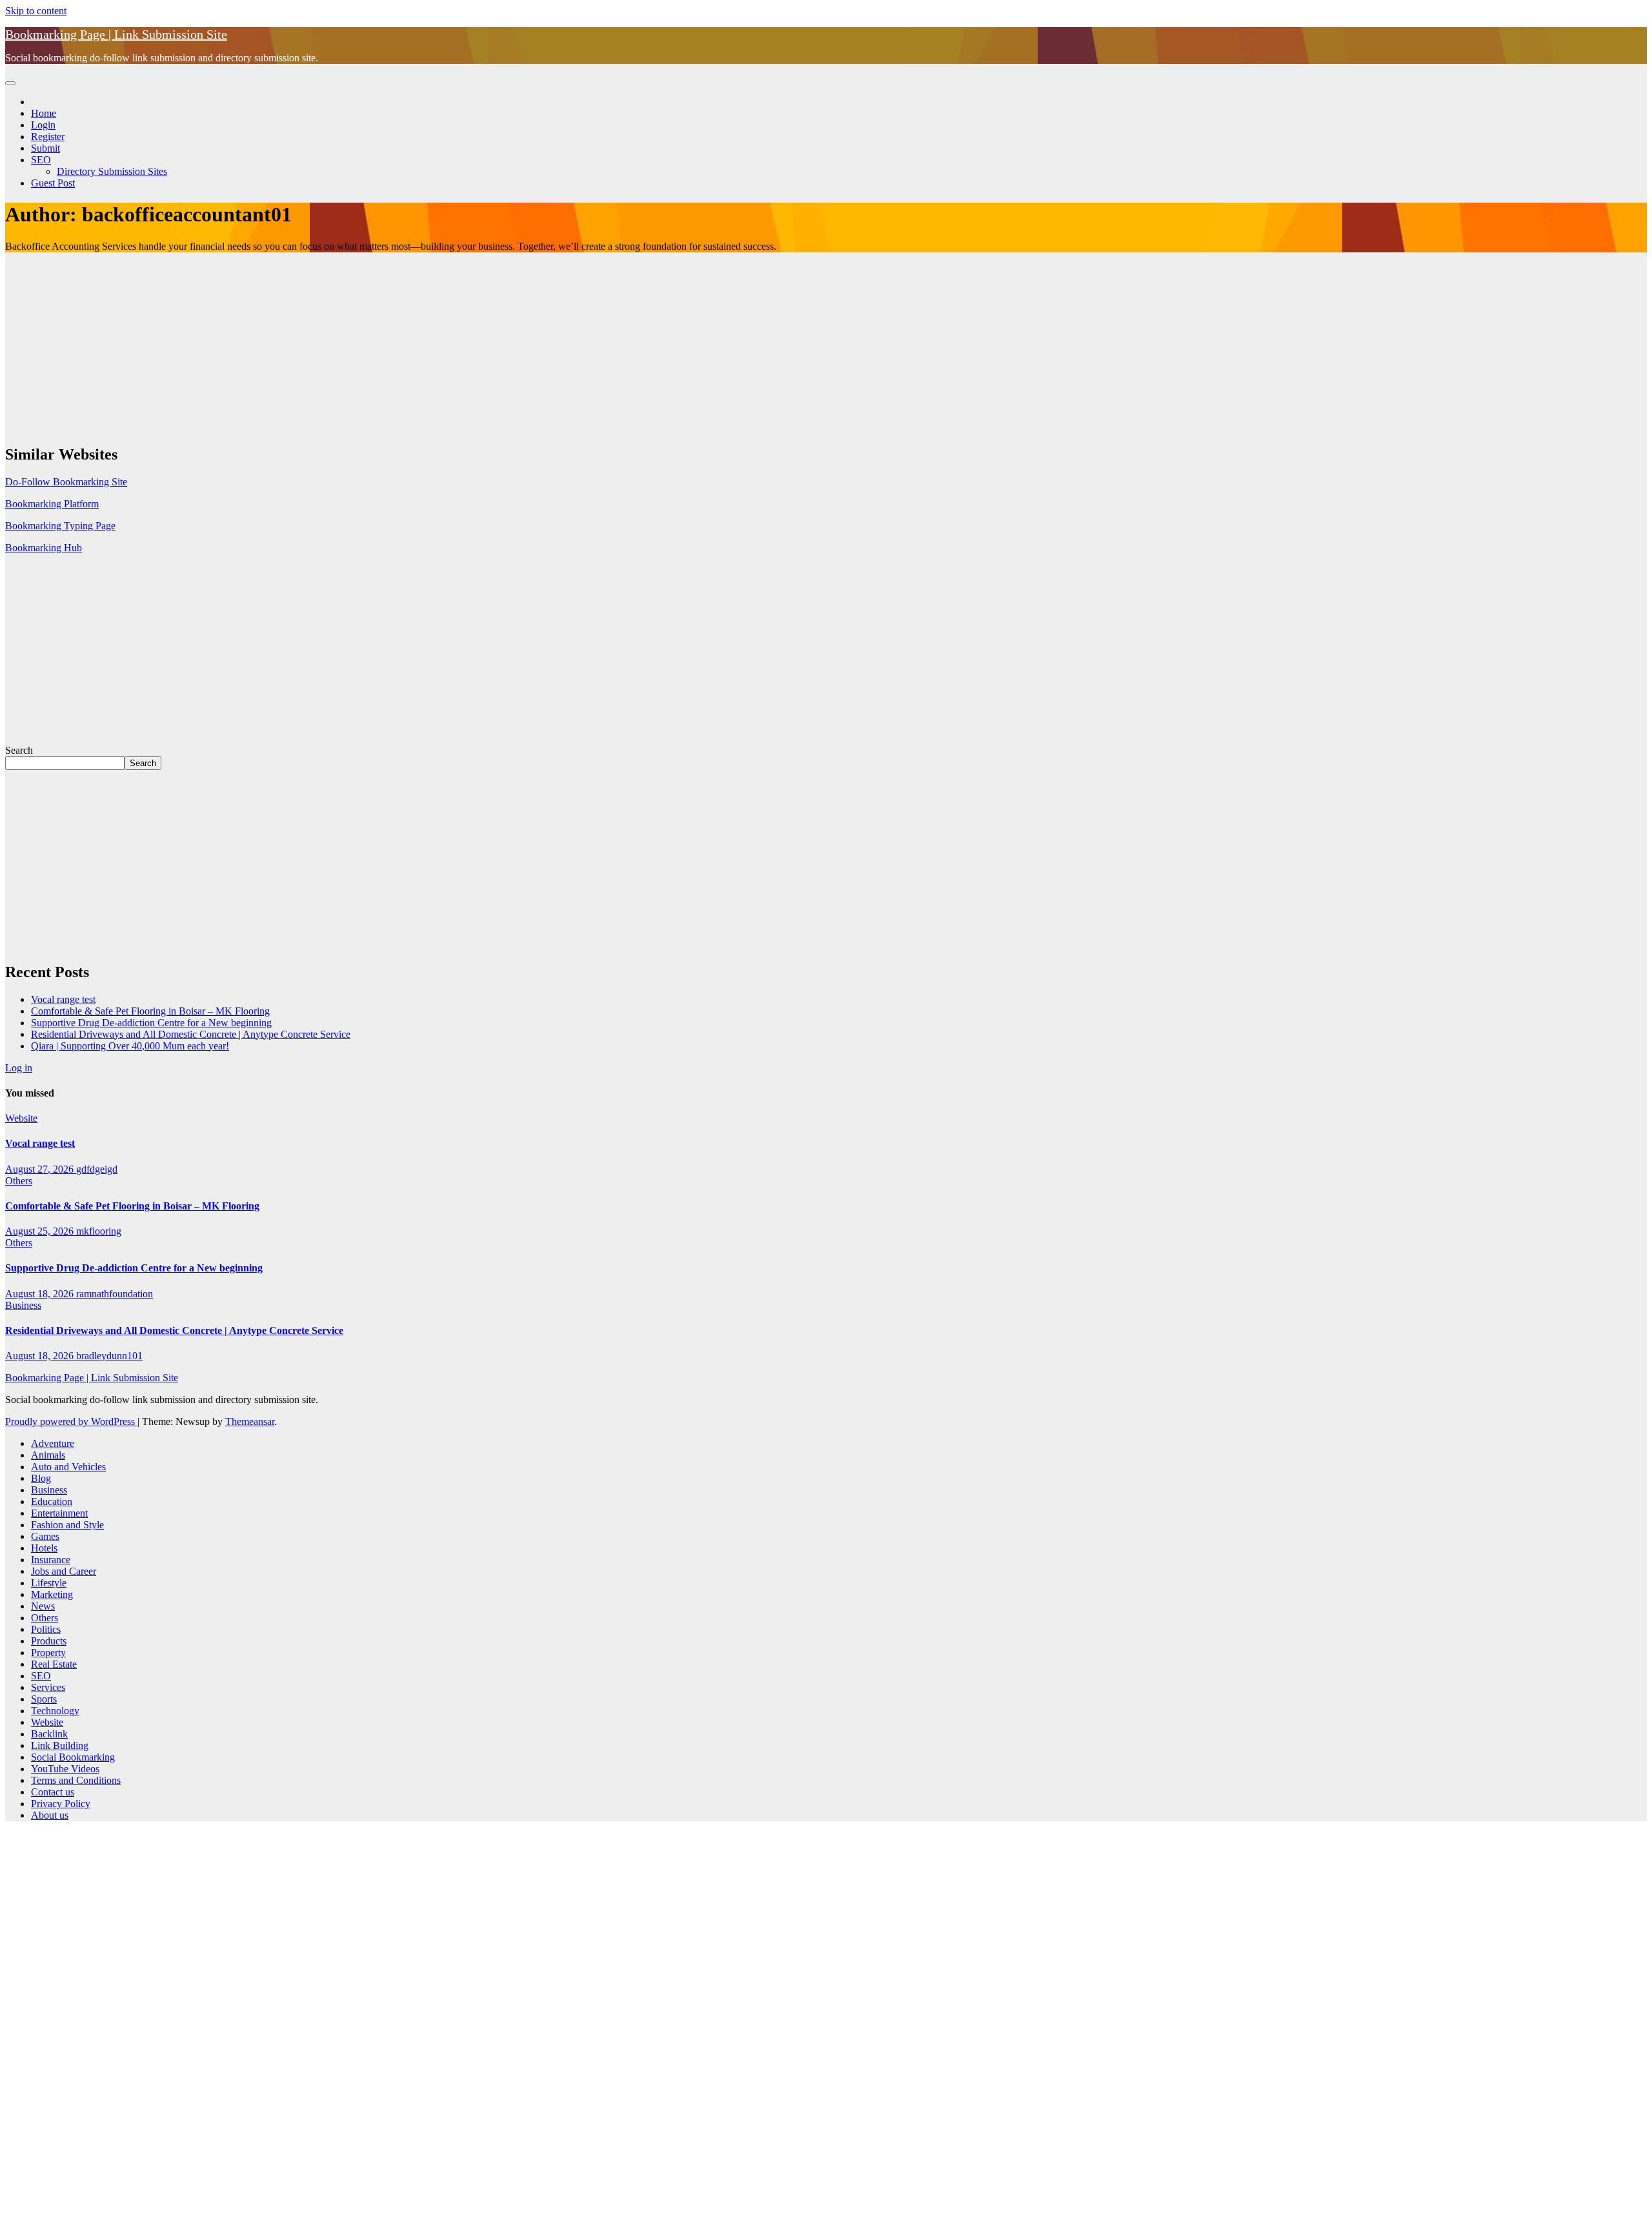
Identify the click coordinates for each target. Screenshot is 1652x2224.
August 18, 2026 (41, 1294)
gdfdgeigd (97, 1169)
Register (48, 136)
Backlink (49, 1734)
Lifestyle (49, 1583)
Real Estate (54, 1664)
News (43, 1606)
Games (45, 1536)
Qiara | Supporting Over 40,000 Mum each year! (130, 1046)
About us (50, 1815)
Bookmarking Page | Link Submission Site (116, 34)
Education (52, 1501)
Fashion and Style (67, 1525)
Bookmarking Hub (44, 548)
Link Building (60, 1745)
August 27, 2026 (41, 1169)
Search (19, 750)
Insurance (51, 1560)
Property (48, 1653)
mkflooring (99, 1231)
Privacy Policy (61, 1804)
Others (19, 1181)
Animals (48, 1455)
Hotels (44, 1548)
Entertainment (59, 1513)
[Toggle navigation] (10, 83)
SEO (41, 160)
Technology (55, 1711)
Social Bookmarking (73, 1757)
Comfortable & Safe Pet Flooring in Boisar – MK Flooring (150, 1011)
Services (48, 1687)
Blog (41, 1478)
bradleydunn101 (109, 1356)
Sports (44, 1699)
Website (21, 1118)
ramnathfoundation (115, 1294)
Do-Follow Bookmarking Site (66, 482)
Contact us (53, 1792)
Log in (19, 1068)
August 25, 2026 (41, 1231)
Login (43, 125)
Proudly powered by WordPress (71, 1421)
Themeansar (250, 1421)
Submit (45, 148)
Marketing (52, 1594)
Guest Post (53, 183)
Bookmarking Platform (52, 504)
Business (23, 1305)
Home (44, 113)
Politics (46, 1629)
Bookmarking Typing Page (60, 526)
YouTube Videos (65, 1769)
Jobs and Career (64, 1571)
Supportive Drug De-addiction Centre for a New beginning (151, 1023)
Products (49, 1641)
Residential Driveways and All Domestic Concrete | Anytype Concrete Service (191, 1034)
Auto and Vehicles (68, 1467)
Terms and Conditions (76, 1780)
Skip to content (36, 11)
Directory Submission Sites (112, 171)
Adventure (53, 1443)
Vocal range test (63, 999)
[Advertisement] (392, 343)
